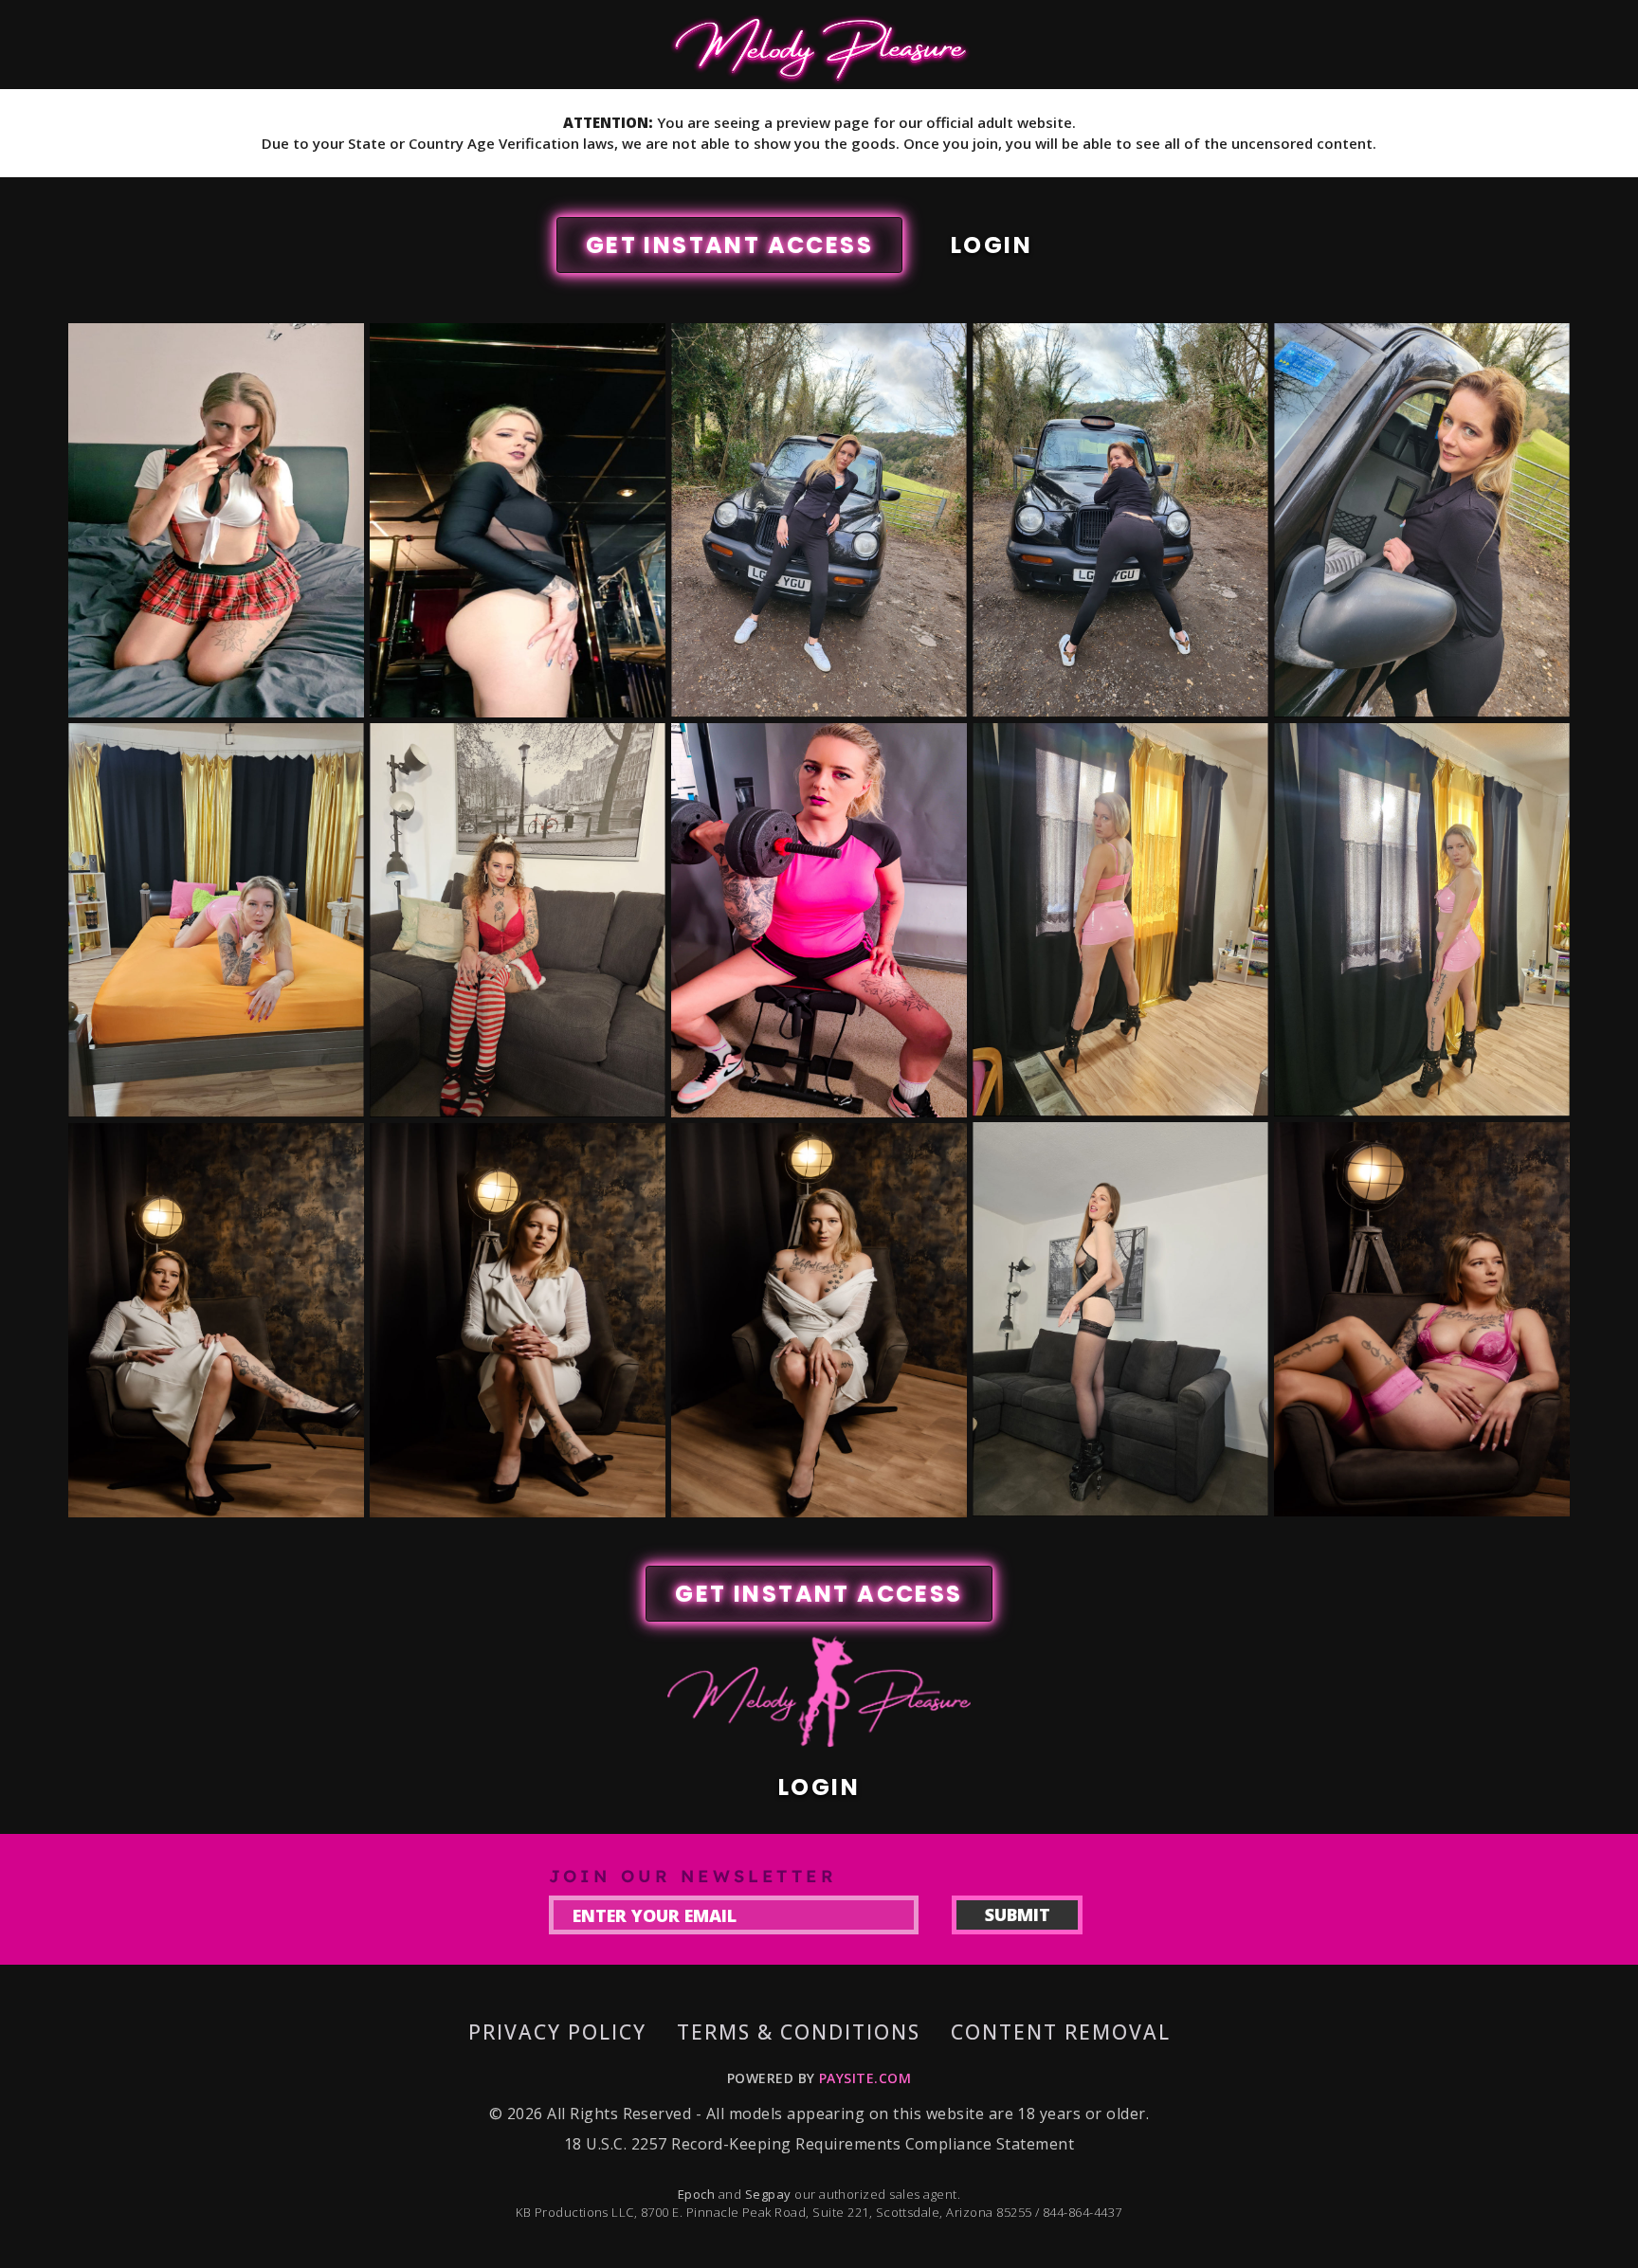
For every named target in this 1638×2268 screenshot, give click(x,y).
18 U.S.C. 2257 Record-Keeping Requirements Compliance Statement (819, 2144)
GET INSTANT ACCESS (729, 245)
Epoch (698, 2194)
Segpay (770, 2194)
